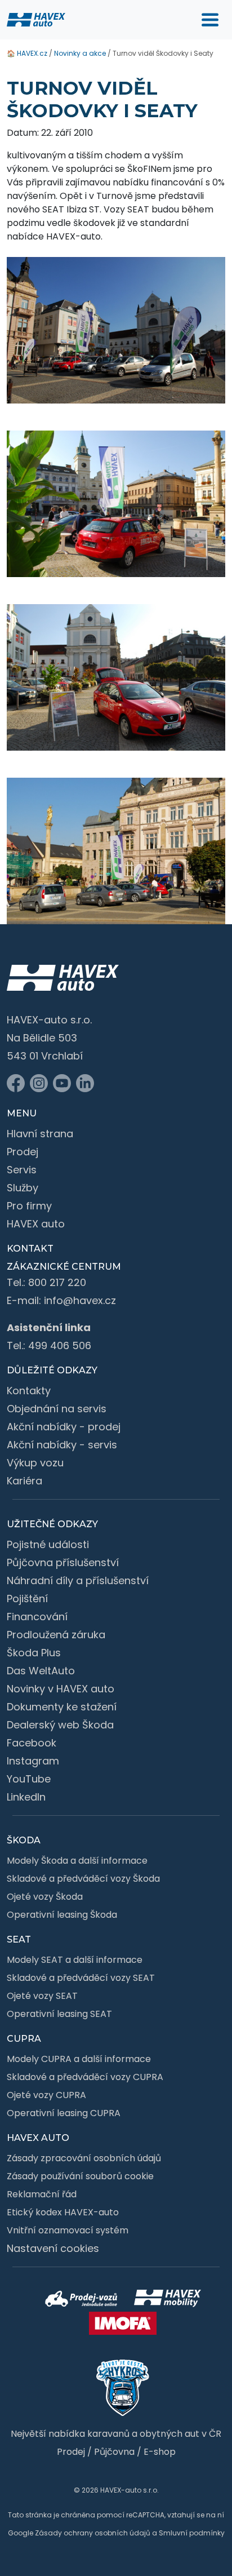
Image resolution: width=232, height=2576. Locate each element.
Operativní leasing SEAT (59, 2014)
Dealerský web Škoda (60, 1725)
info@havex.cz (80, 1300)
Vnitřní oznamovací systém (68, 2230)
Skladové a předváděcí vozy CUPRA (85, 2077)
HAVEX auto (36, 1224)
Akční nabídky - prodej (64, 1427)
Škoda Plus (34, 1653)
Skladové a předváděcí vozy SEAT (81, 1978)
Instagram (33, 1761)
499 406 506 (60, 1345)
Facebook (32, 1743)
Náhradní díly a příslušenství (78, 1580)
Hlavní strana (40, 1134)
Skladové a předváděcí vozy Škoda (83, 1879)
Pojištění (27, 1599)
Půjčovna (114, 2452)
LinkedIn (26, 1797)
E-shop (160, 2452)
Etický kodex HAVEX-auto (63, 2212)
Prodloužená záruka (56, 1635)
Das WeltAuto (41, 1671)
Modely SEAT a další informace (75, 1960)
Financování (37, 1617)
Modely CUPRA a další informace (79, 2059)
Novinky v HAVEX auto (61, 1689)
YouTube (29, 1779)
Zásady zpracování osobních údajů (84, 2158)
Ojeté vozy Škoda (45, 1897)
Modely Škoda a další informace (77, 1861)
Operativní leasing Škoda (62, 1915)
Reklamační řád (42, 2194)
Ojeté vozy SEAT (42, 1996)
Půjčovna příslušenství (63, 1562)
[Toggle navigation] (210, 20)
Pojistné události (48, 1544)
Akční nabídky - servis (62, 1445)
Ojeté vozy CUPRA (46, 2095)
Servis (22, 1170)
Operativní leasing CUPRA (64, 2113)
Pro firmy (29, 1206)
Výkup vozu (35, 1463)
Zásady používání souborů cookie (80, 2176)
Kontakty (29, 1391)
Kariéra (24, 1481)
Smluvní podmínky (192, 2533)
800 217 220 (57, 1282)
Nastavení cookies (53, 2248)
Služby (23, 1188)
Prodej (23, 1152)
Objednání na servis (57, 1409)
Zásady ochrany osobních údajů (93, 2533)
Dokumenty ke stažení (62, 1707)
